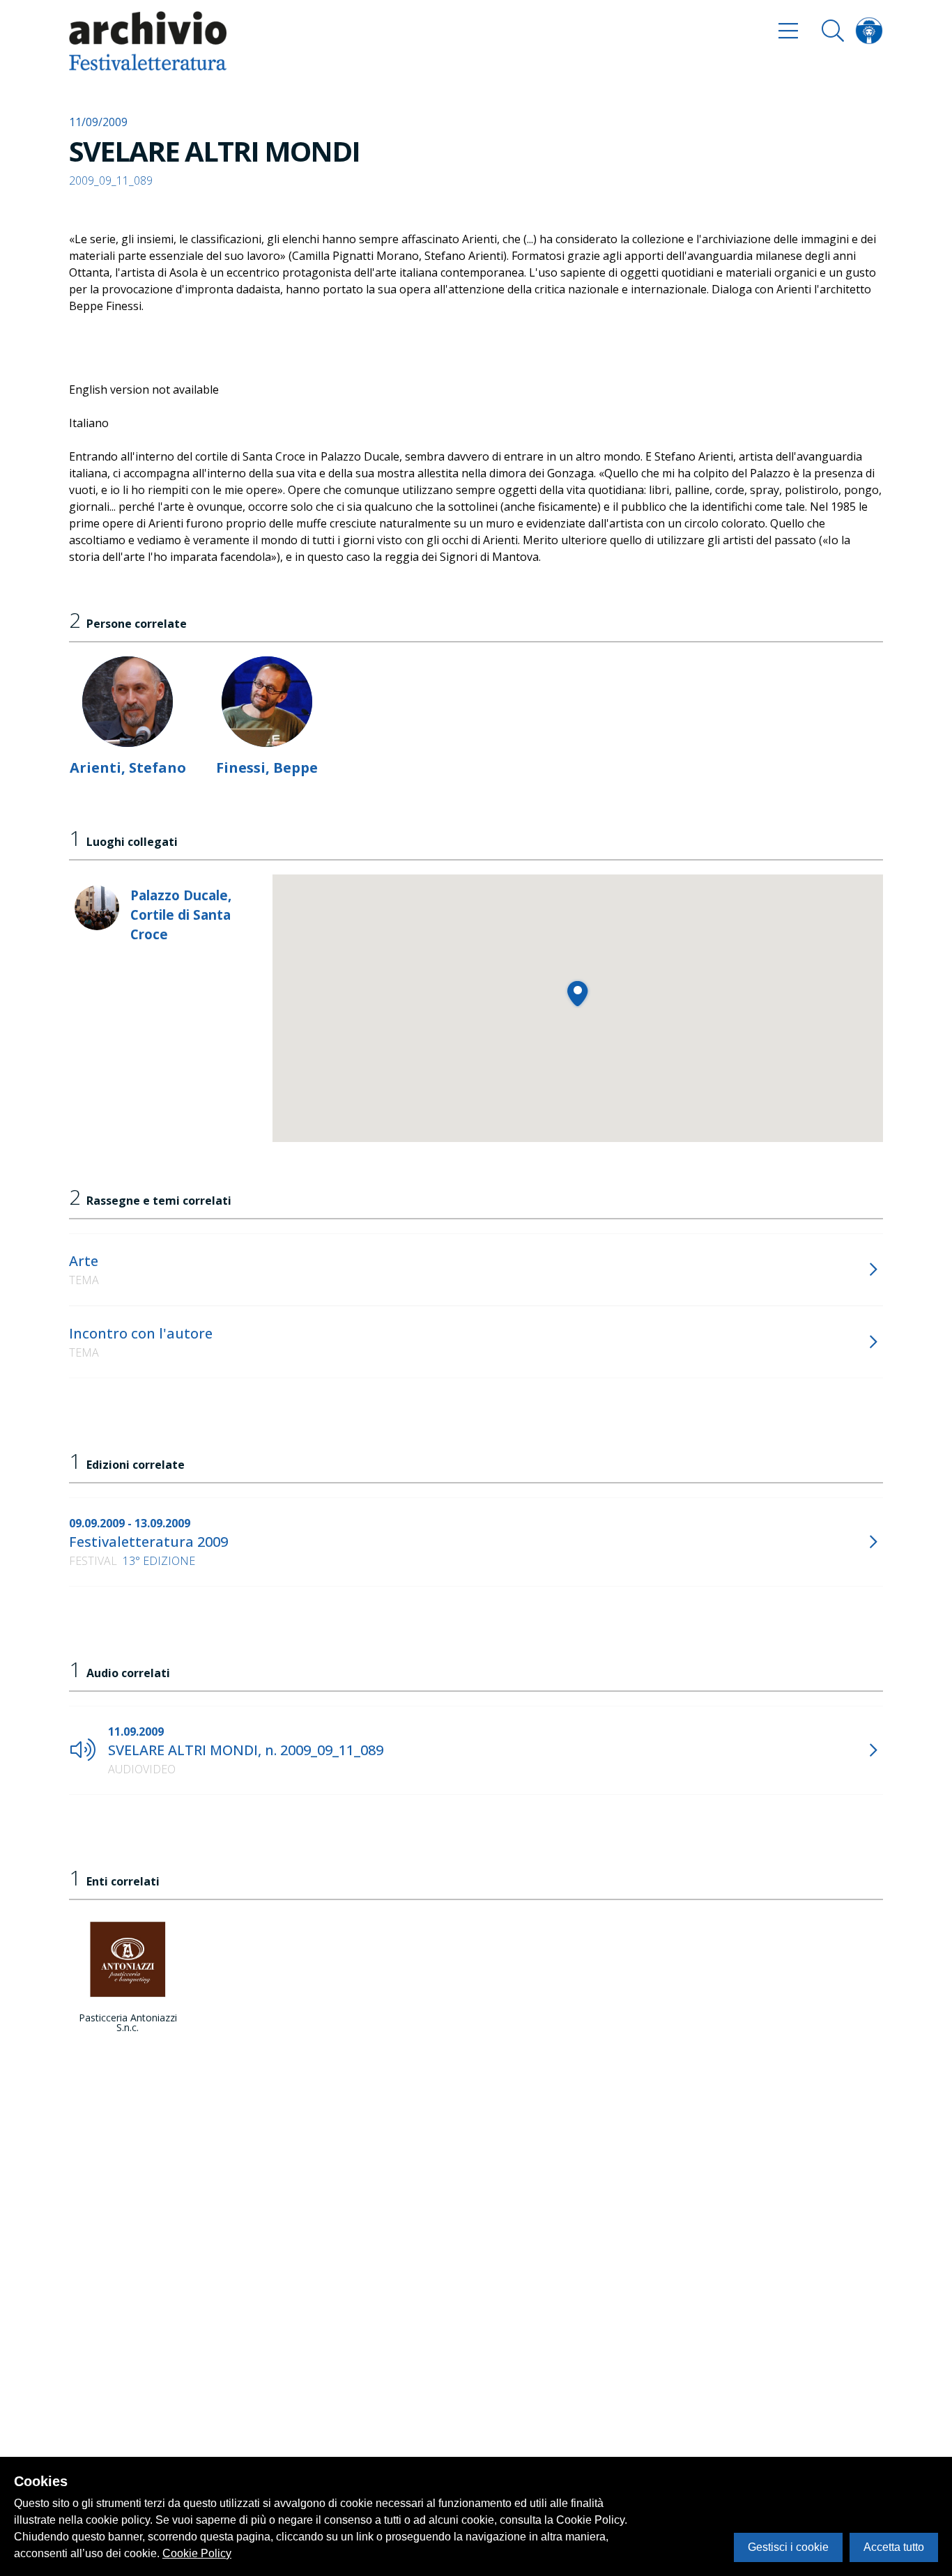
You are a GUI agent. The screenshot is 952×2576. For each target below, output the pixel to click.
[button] (577, 993)
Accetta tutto (894, 2547)
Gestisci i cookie (788, 2547)
